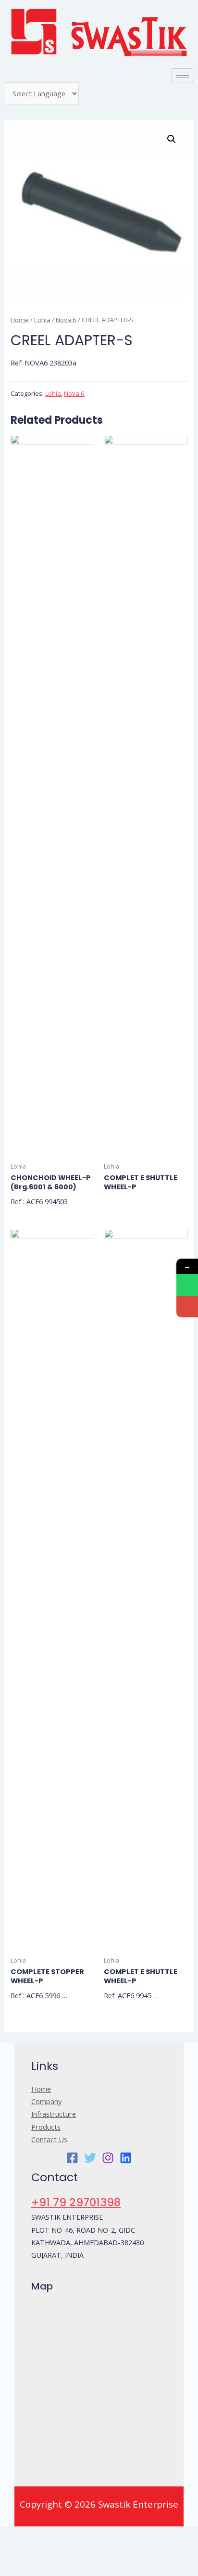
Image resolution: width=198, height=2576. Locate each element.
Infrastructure (54, 2114)
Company (46, 2101)
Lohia (42, 320)
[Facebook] (72, 2158)
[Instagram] (108, 2158)
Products (46, 2127)
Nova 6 (66, 320)
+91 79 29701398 (76, 2202)
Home (20, 320)
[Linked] (126, 2158)
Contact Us (49, 2139)
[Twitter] (90, 2158)
